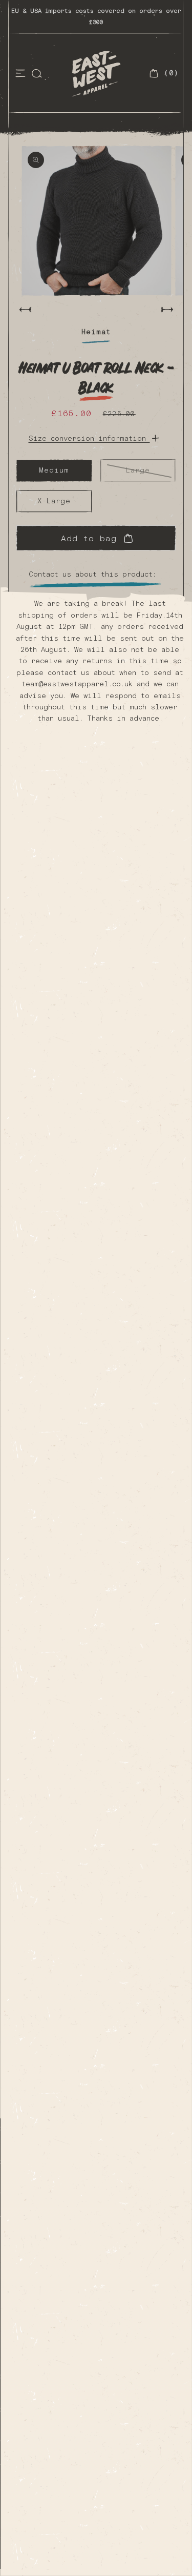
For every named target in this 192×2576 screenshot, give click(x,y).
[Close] (173, 560)
